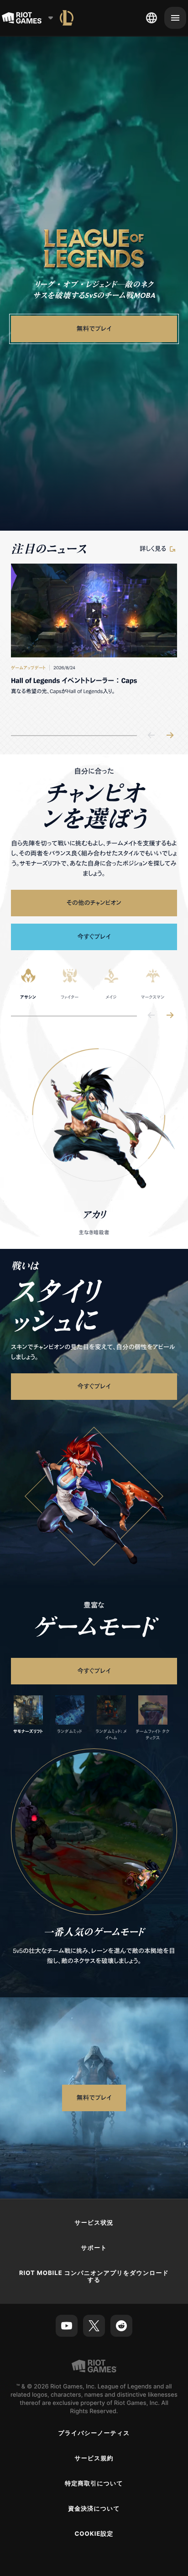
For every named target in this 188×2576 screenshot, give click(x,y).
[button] (94, 248)
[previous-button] (151, 736)
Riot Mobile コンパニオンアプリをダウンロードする (94, 2277)
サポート (94, 2248)
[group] (94, 642)
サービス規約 (94, 2458)
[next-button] (170, 736)
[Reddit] (121, 2326)
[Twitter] (94, 2326)
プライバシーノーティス (94, 2433)
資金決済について (94, 2509)
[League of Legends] (67, 18)
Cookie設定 (94, 2534)
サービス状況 (94, 2223)
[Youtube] (67, 2326)
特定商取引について (94, 2484)
